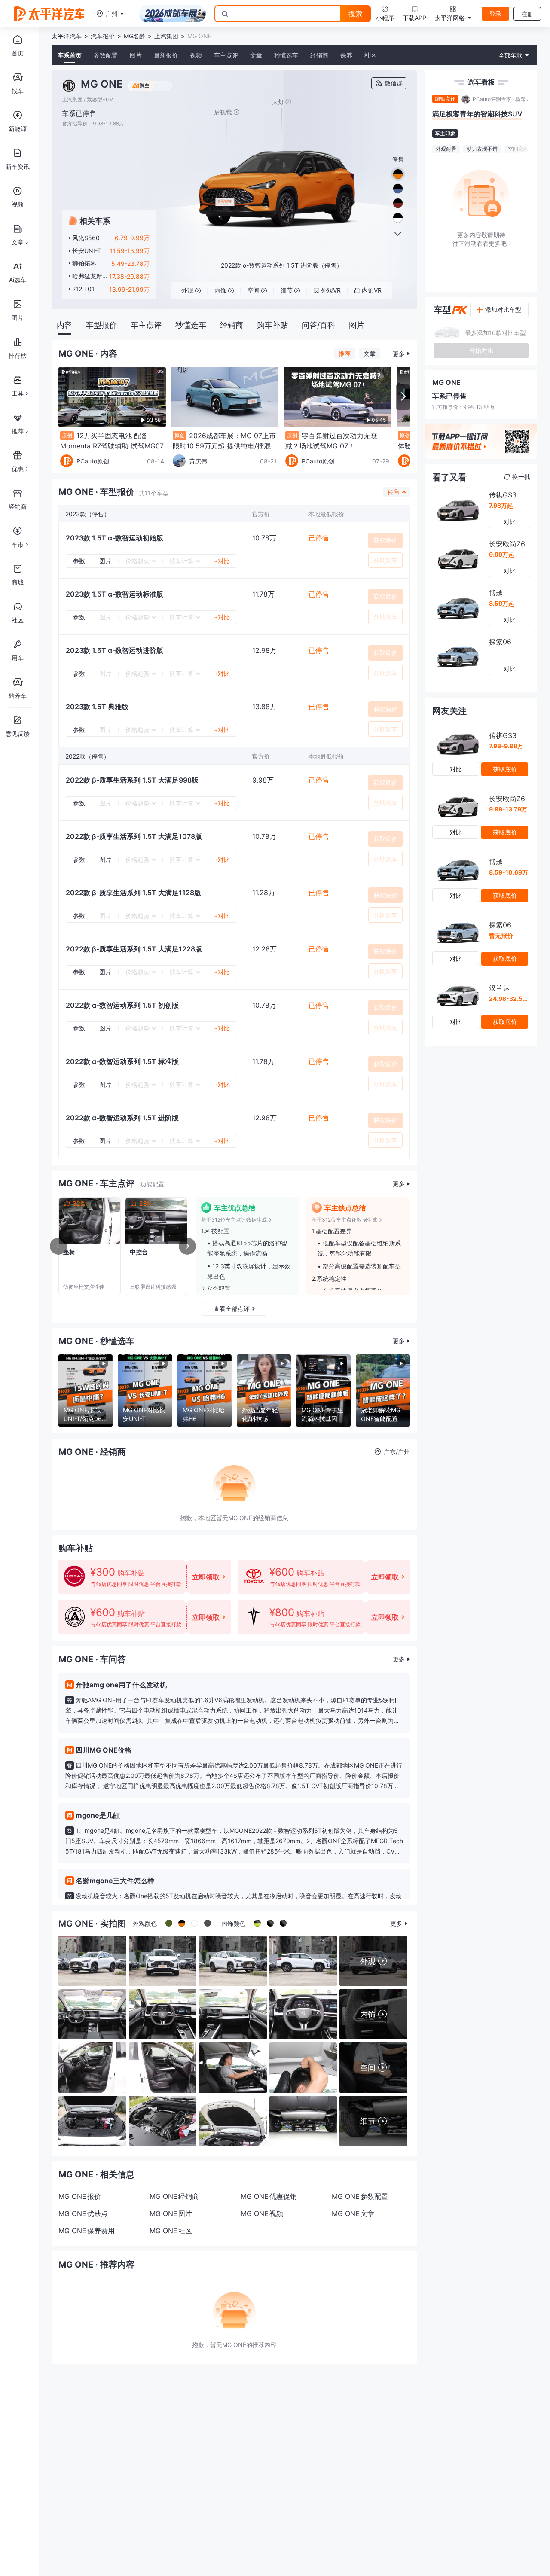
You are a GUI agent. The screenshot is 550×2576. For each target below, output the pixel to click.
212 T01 (83, 289)
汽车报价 (103, 36)
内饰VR (372, 290)
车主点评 (226, 55)
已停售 (319, 538)
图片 (136, 55)
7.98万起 (501, 505)
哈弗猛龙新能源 (87, 276)
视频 (196, 55)
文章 (256, 55)
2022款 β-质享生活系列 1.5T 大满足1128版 (133, 893)
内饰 (220, 290)
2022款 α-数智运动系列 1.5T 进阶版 (122, 1118)
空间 (254, 290)
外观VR (331, 290)
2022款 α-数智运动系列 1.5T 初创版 (122, 1005)
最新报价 (166, 55)
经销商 (319, 55)
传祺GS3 (503, 495)
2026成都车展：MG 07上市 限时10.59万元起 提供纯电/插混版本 (224, 446)
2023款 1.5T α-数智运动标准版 (115, 594)
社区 (370, 55)
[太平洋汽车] (49, 14)
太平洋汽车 (67, 36)
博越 (496, 593)
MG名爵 (134, 36)
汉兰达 (499, 988)
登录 (495, 14)
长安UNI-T (87, 251)
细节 (287, 290)
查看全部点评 (232, 1309)
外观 (187, 290)
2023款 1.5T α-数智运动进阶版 (115, 650)
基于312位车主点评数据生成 (234, 1220)
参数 (79, 561)
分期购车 (385, 560)
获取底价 (385, 540)
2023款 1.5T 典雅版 (97, 707)
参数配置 (106, 55)
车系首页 (70, 55)
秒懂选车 (286, 55)
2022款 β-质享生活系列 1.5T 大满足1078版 (134, 836)
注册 (527, 14)
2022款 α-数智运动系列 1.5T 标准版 (122, 1061)
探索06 (500, 642)
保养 (346, 55)
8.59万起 (502, 603)
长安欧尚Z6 (507, 544)
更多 (399, 354)
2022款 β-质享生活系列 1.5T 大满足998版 (132, 780)
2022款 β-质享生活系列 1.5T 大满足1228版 (134, 949)
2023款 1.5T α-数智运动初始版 (115, 538)
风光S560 (86, 238)
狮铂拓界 (84, 263)
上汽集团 (166, 36)
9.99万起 (502, 554)
